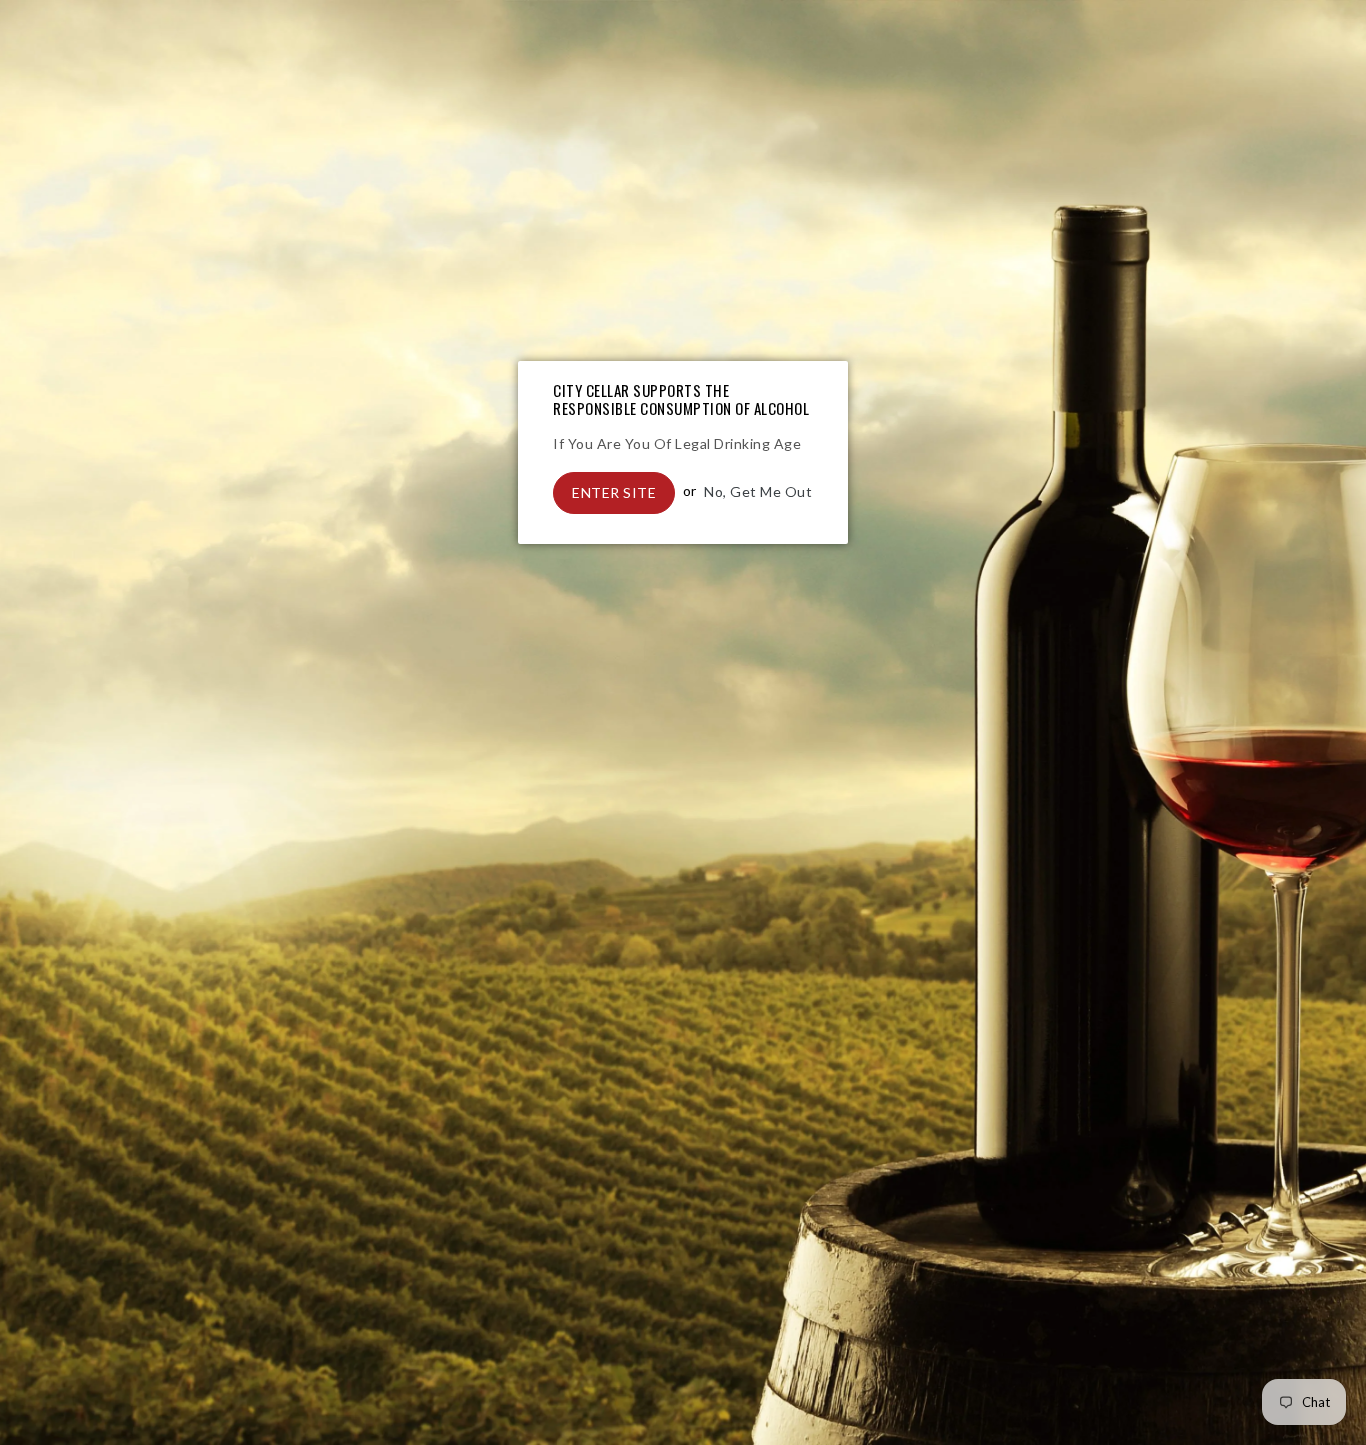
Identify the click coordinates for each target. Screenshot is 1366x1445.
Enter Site (614, 492)
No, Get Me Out (758, 490)
